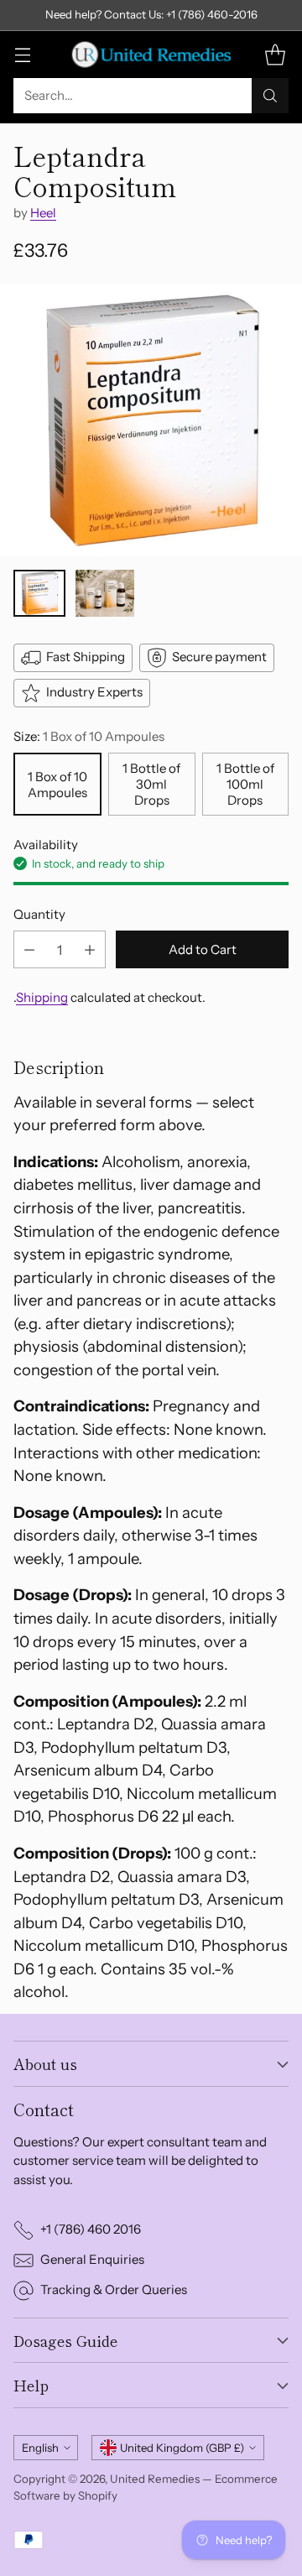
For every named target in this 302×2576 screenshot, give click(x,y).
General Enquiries (92, 2259)
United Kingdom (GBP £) (182, 2448)
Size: (89, 736)
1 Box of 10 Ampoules (57, 785)
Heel (43, 213)
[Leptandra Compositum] (151, 420)
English (40, 2448)
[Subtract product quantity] (29, 949)
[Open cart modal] (275, 54)
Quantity (39, 914)
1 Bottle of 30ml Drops (151, 784)
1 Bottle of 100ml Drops (245, 784)
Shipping (42, 997)
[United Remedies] (151, 55)
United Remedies (155, 2479)
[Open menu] (22, 54)
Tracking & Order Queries (114, 2289)
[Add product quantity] (90, 949)
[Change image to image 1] (39, 593)
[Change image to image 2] (105, 593)
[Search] (270, 96)
